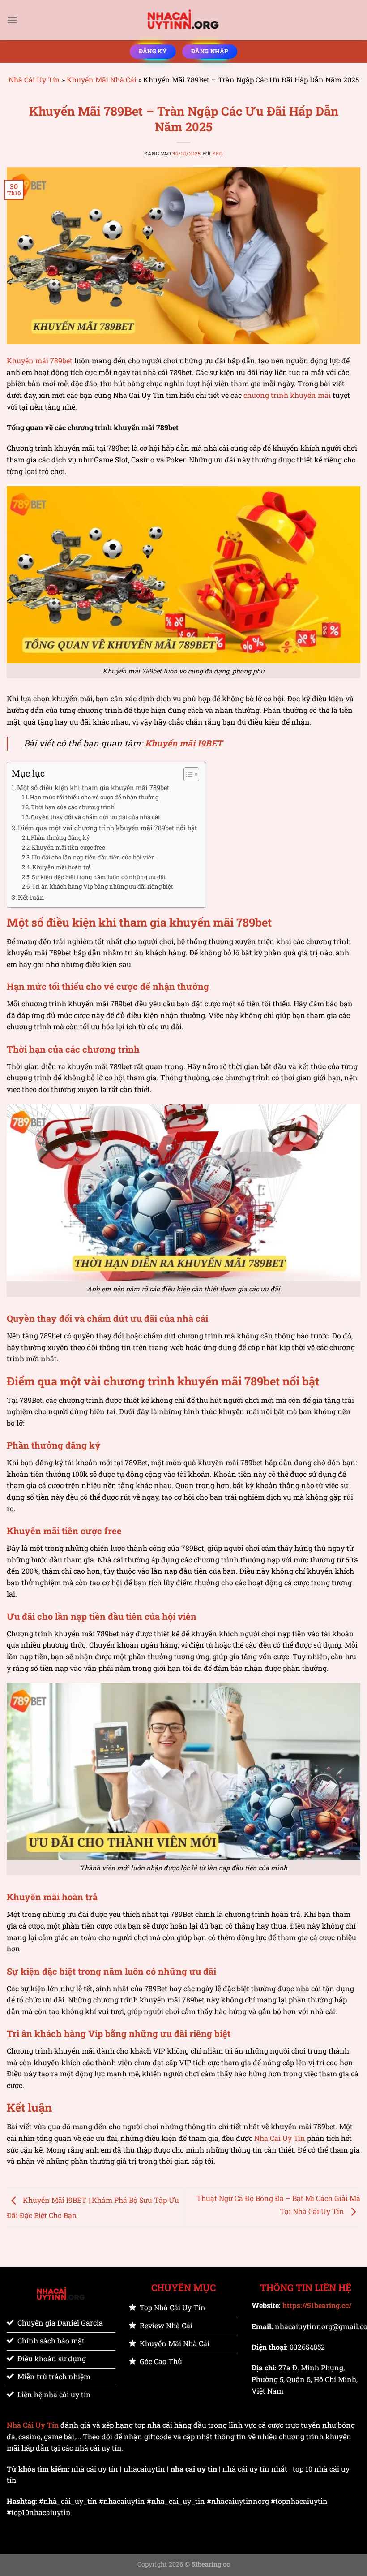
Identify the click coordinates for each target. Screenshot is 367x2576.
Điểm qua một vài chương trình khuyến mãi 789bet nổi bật (107, 828)
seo (218, 153)
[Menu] (12, 20)
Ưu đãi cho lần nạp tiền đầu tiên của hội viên (94, 857)
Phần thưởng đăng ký (61, 837)
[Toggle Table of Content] (187, 774)
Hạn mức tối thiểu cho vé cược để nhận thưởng (94, 797)
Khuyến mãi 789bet (40, 360)
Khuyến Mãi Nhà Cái (102, 80)
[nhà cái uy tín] (183, 20)
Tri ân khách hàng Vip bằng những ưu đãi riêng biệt (102, 886)
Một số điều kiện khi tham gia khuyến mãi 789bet (93, 787)
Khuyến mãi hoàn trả (62, 867)
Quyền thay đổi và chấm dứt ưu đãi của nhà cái (95, 817)
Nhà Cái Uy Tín (34, 80)
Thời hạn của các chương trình (73, 807)
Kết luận (31, 897)
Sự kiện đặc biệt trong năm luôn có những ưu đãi (99, 877)
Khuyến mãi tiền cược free (68, 847)
